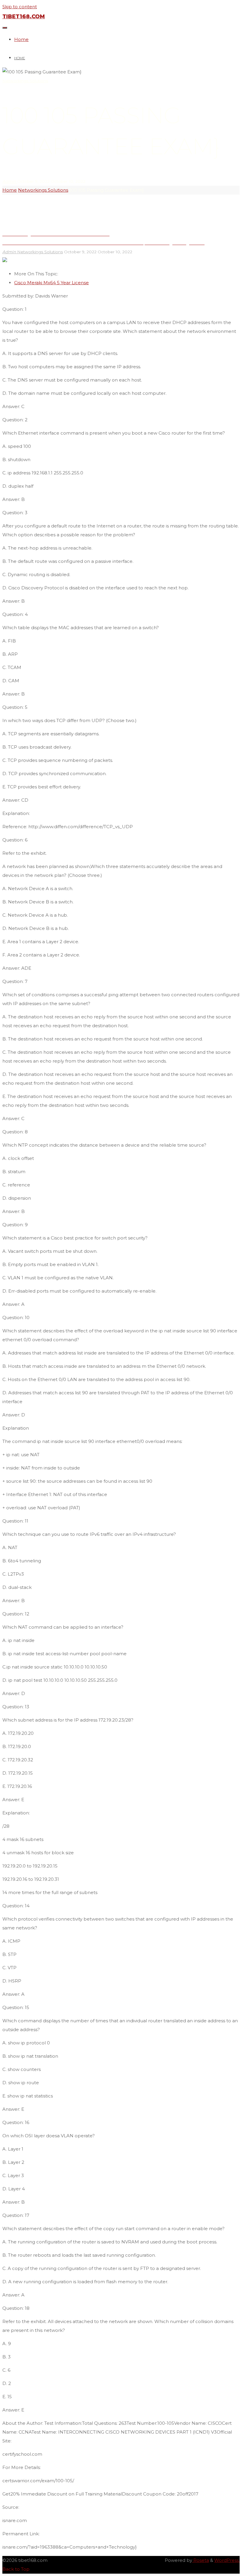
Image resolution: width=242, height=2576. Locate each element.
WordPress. (227, 2560)
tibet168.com (24, 17)
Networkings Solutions (25, 81)
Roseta (201, 2560)
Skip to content (20, 7)
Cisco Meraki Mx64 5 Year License (51, 283)
